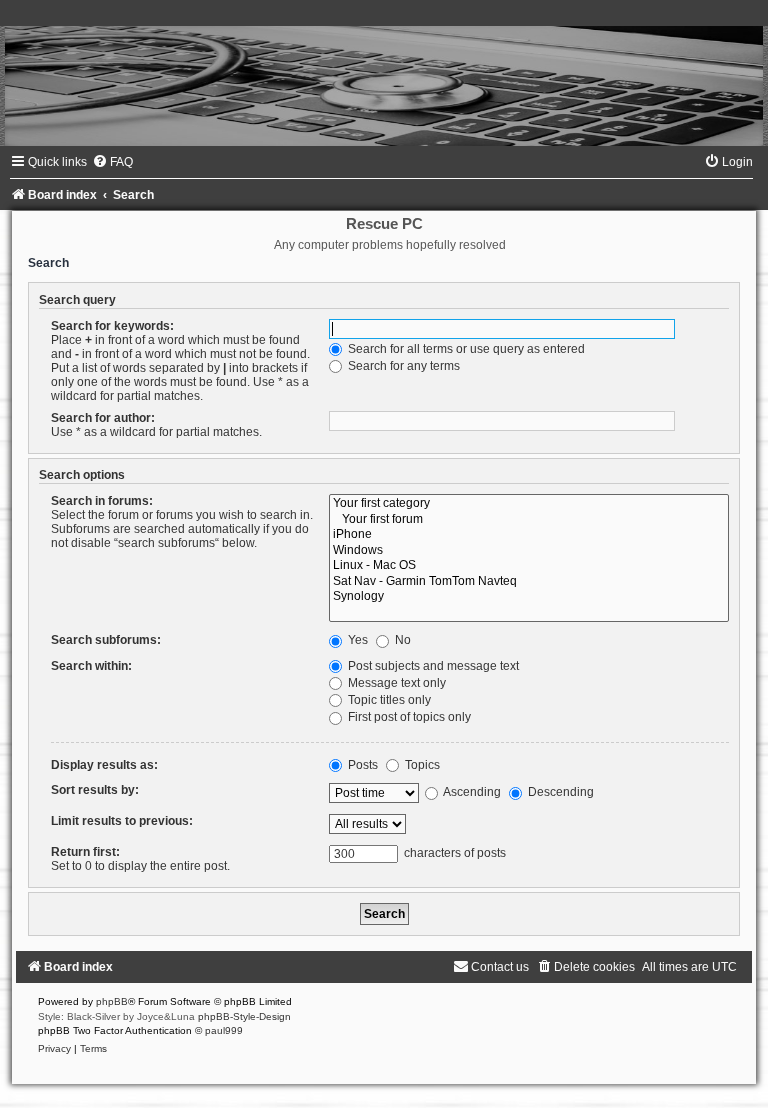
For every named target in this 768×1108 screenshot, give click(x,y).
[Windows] (529, 551)
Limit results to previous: (122, 821)
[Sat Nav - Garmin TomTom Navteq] (529, 582)
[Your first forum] (529, 520)
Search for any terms (402, 366)
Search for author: (103, 418)
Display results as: (104, 765)
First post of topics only (408, 717)
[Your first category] (529, 504)
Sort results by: (95, 790)
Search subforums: (106, 640)
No (401, 640)
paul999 (224, 1030)
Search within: (91, 666)
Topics (421, 765)
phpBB (112, 1001)
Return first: (85, 852)
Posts (361, 765)
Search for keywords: (112, 326)
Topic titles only (388, 700)
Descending (559, 792)
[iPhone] (529, 535)
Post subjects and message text (432, 666)
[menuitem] (112, 162)
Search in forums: (102, 501)
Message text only (395, 683)
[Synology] (529, 597)
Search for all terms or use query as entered (465, 349)
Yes (356, 640)
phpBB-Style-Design (244, 1016)
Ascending (471, 792)
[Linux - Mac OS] (529, 566)
